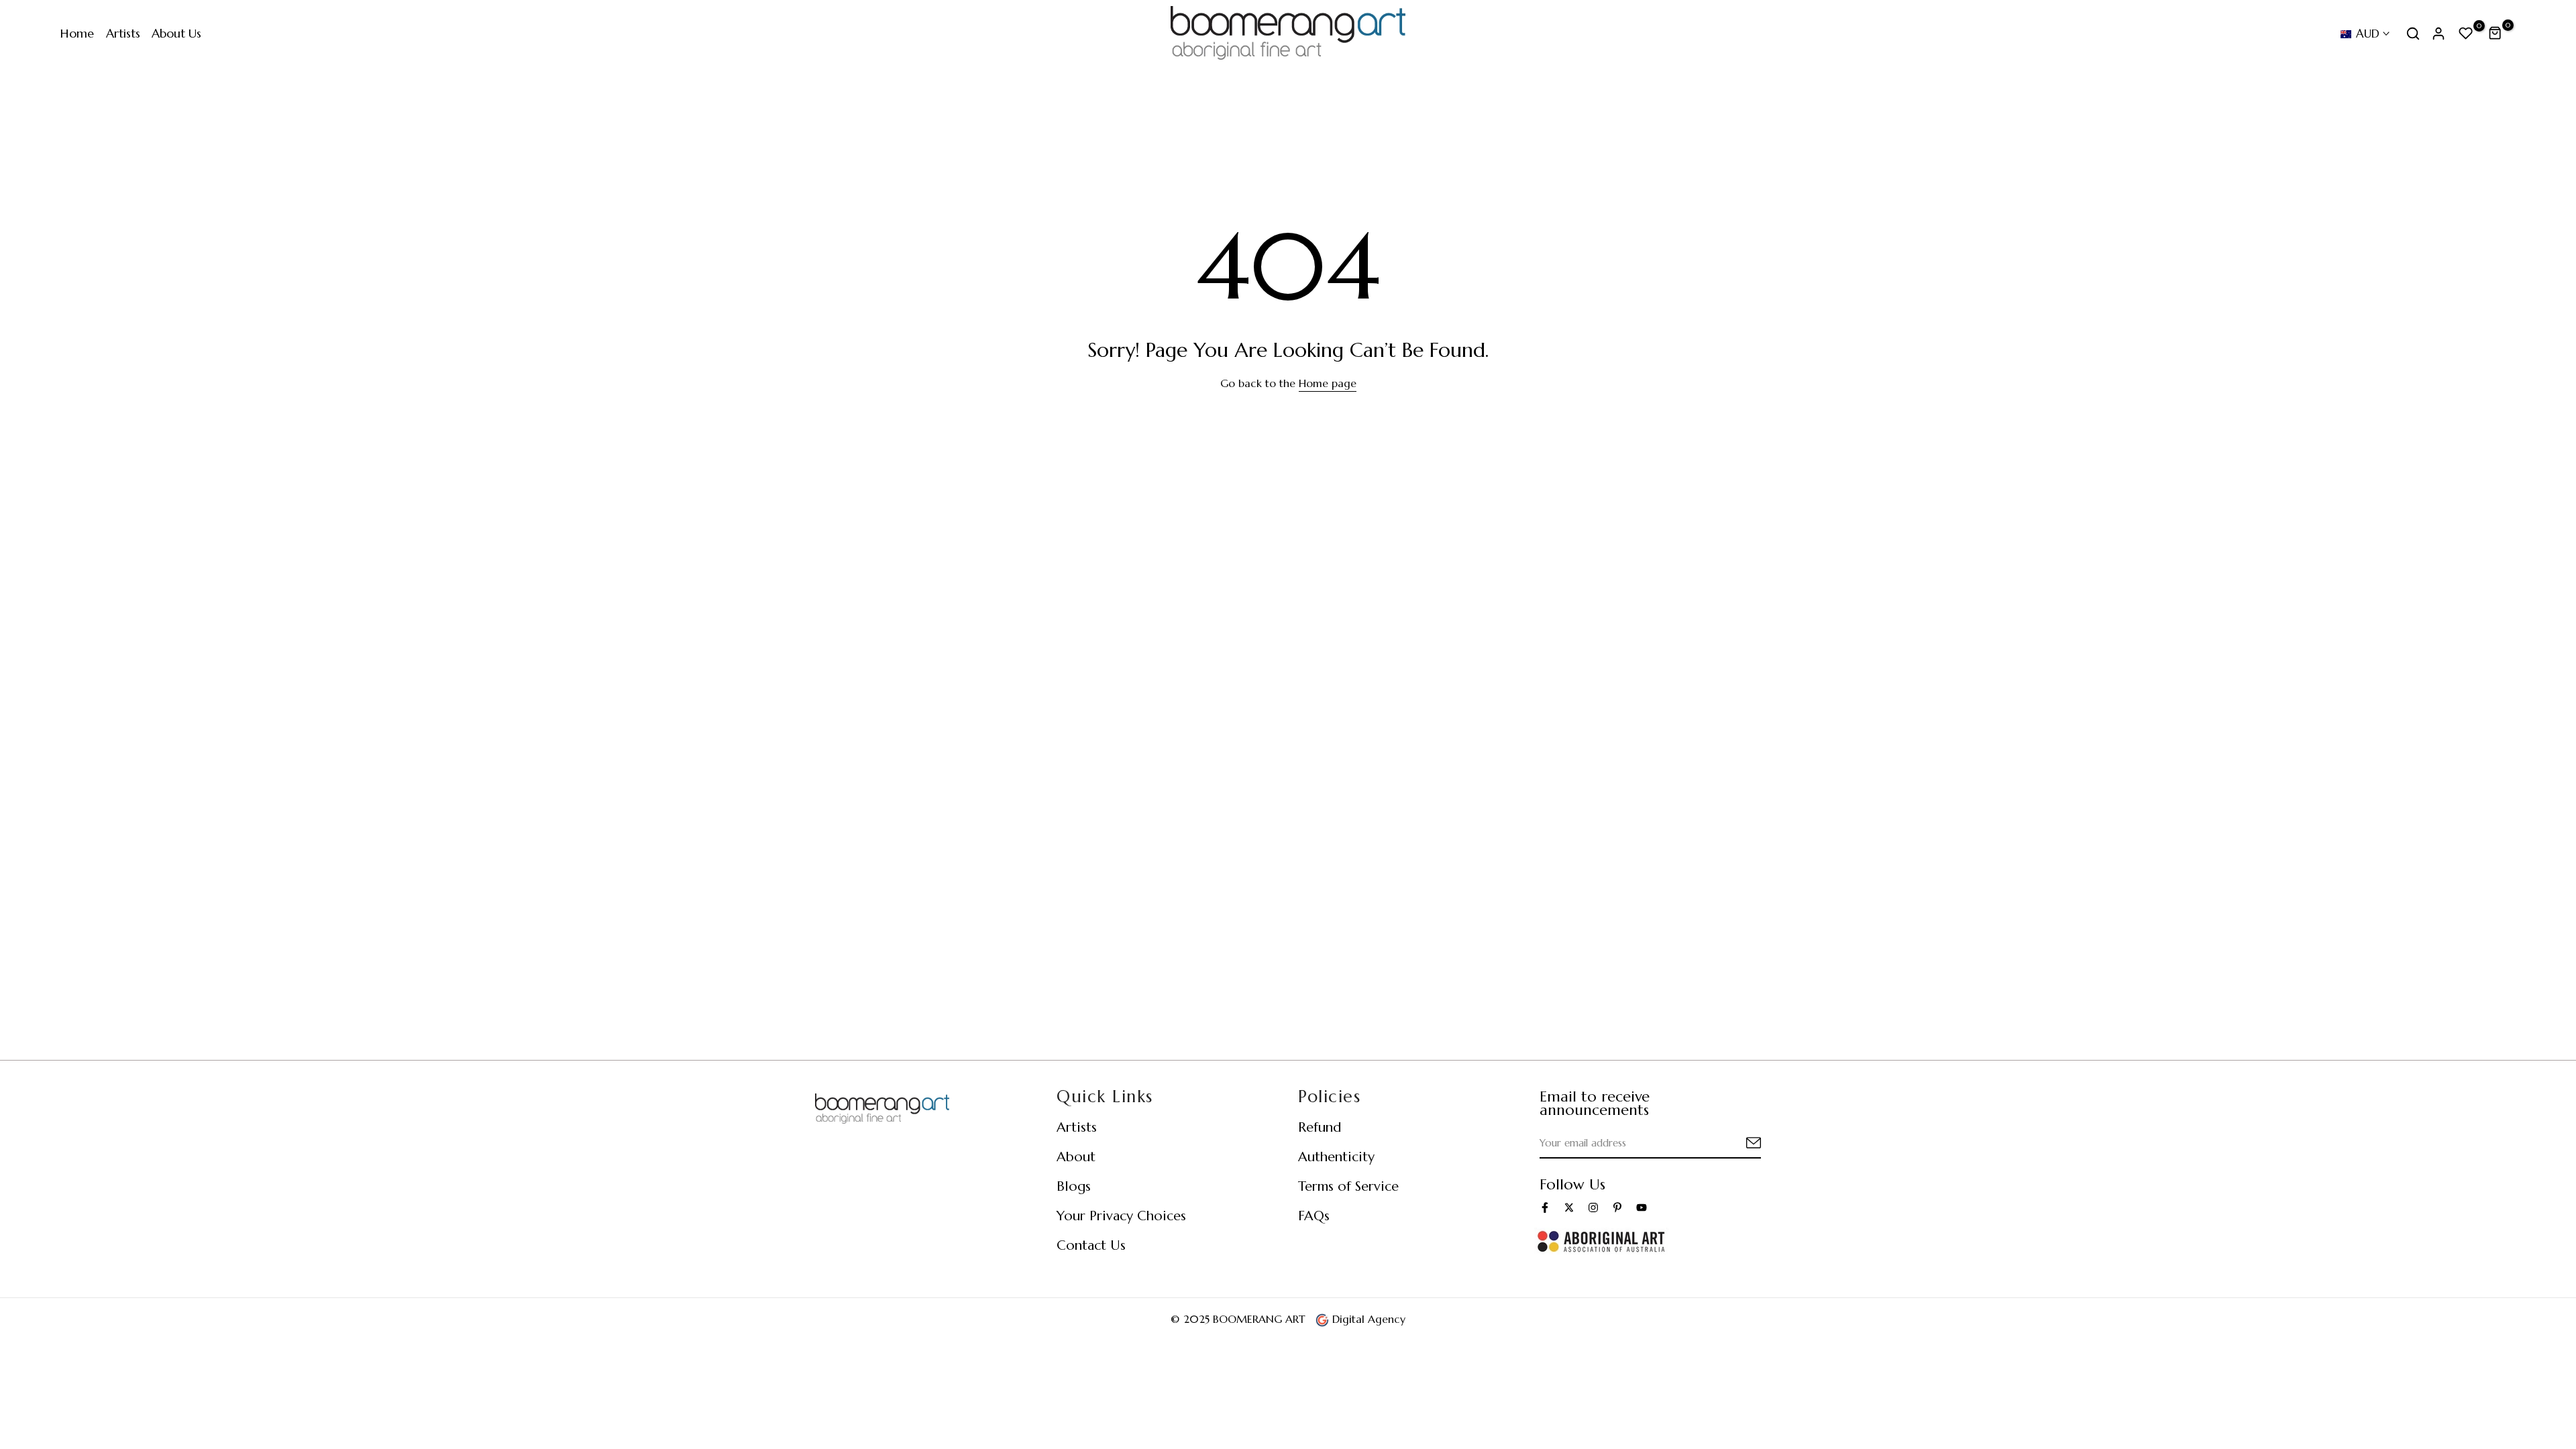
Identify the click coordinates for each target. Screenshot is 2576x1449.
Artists (123, 33)
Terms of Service (1348, 1186)
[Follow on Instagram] (1593, 1207)
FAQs (1314, 1216)
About (1076, 1157)
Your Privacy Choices (1121, 1216)
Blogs (1074, 1186)
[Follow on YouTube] (1642, 1207)
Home (77, 33)
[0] (2466, 34)
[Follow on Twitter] (1569, 1207)
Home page (1328, 383)
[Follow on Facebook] (1545, 1207)
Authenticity (1336, 1157)
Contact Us (1091, 1245)
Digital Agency (1367, 1319)
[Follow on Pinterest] (1617, 1207)
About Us (176, 33)
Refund (1320, 1127)
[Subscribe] (1737, 1143)
